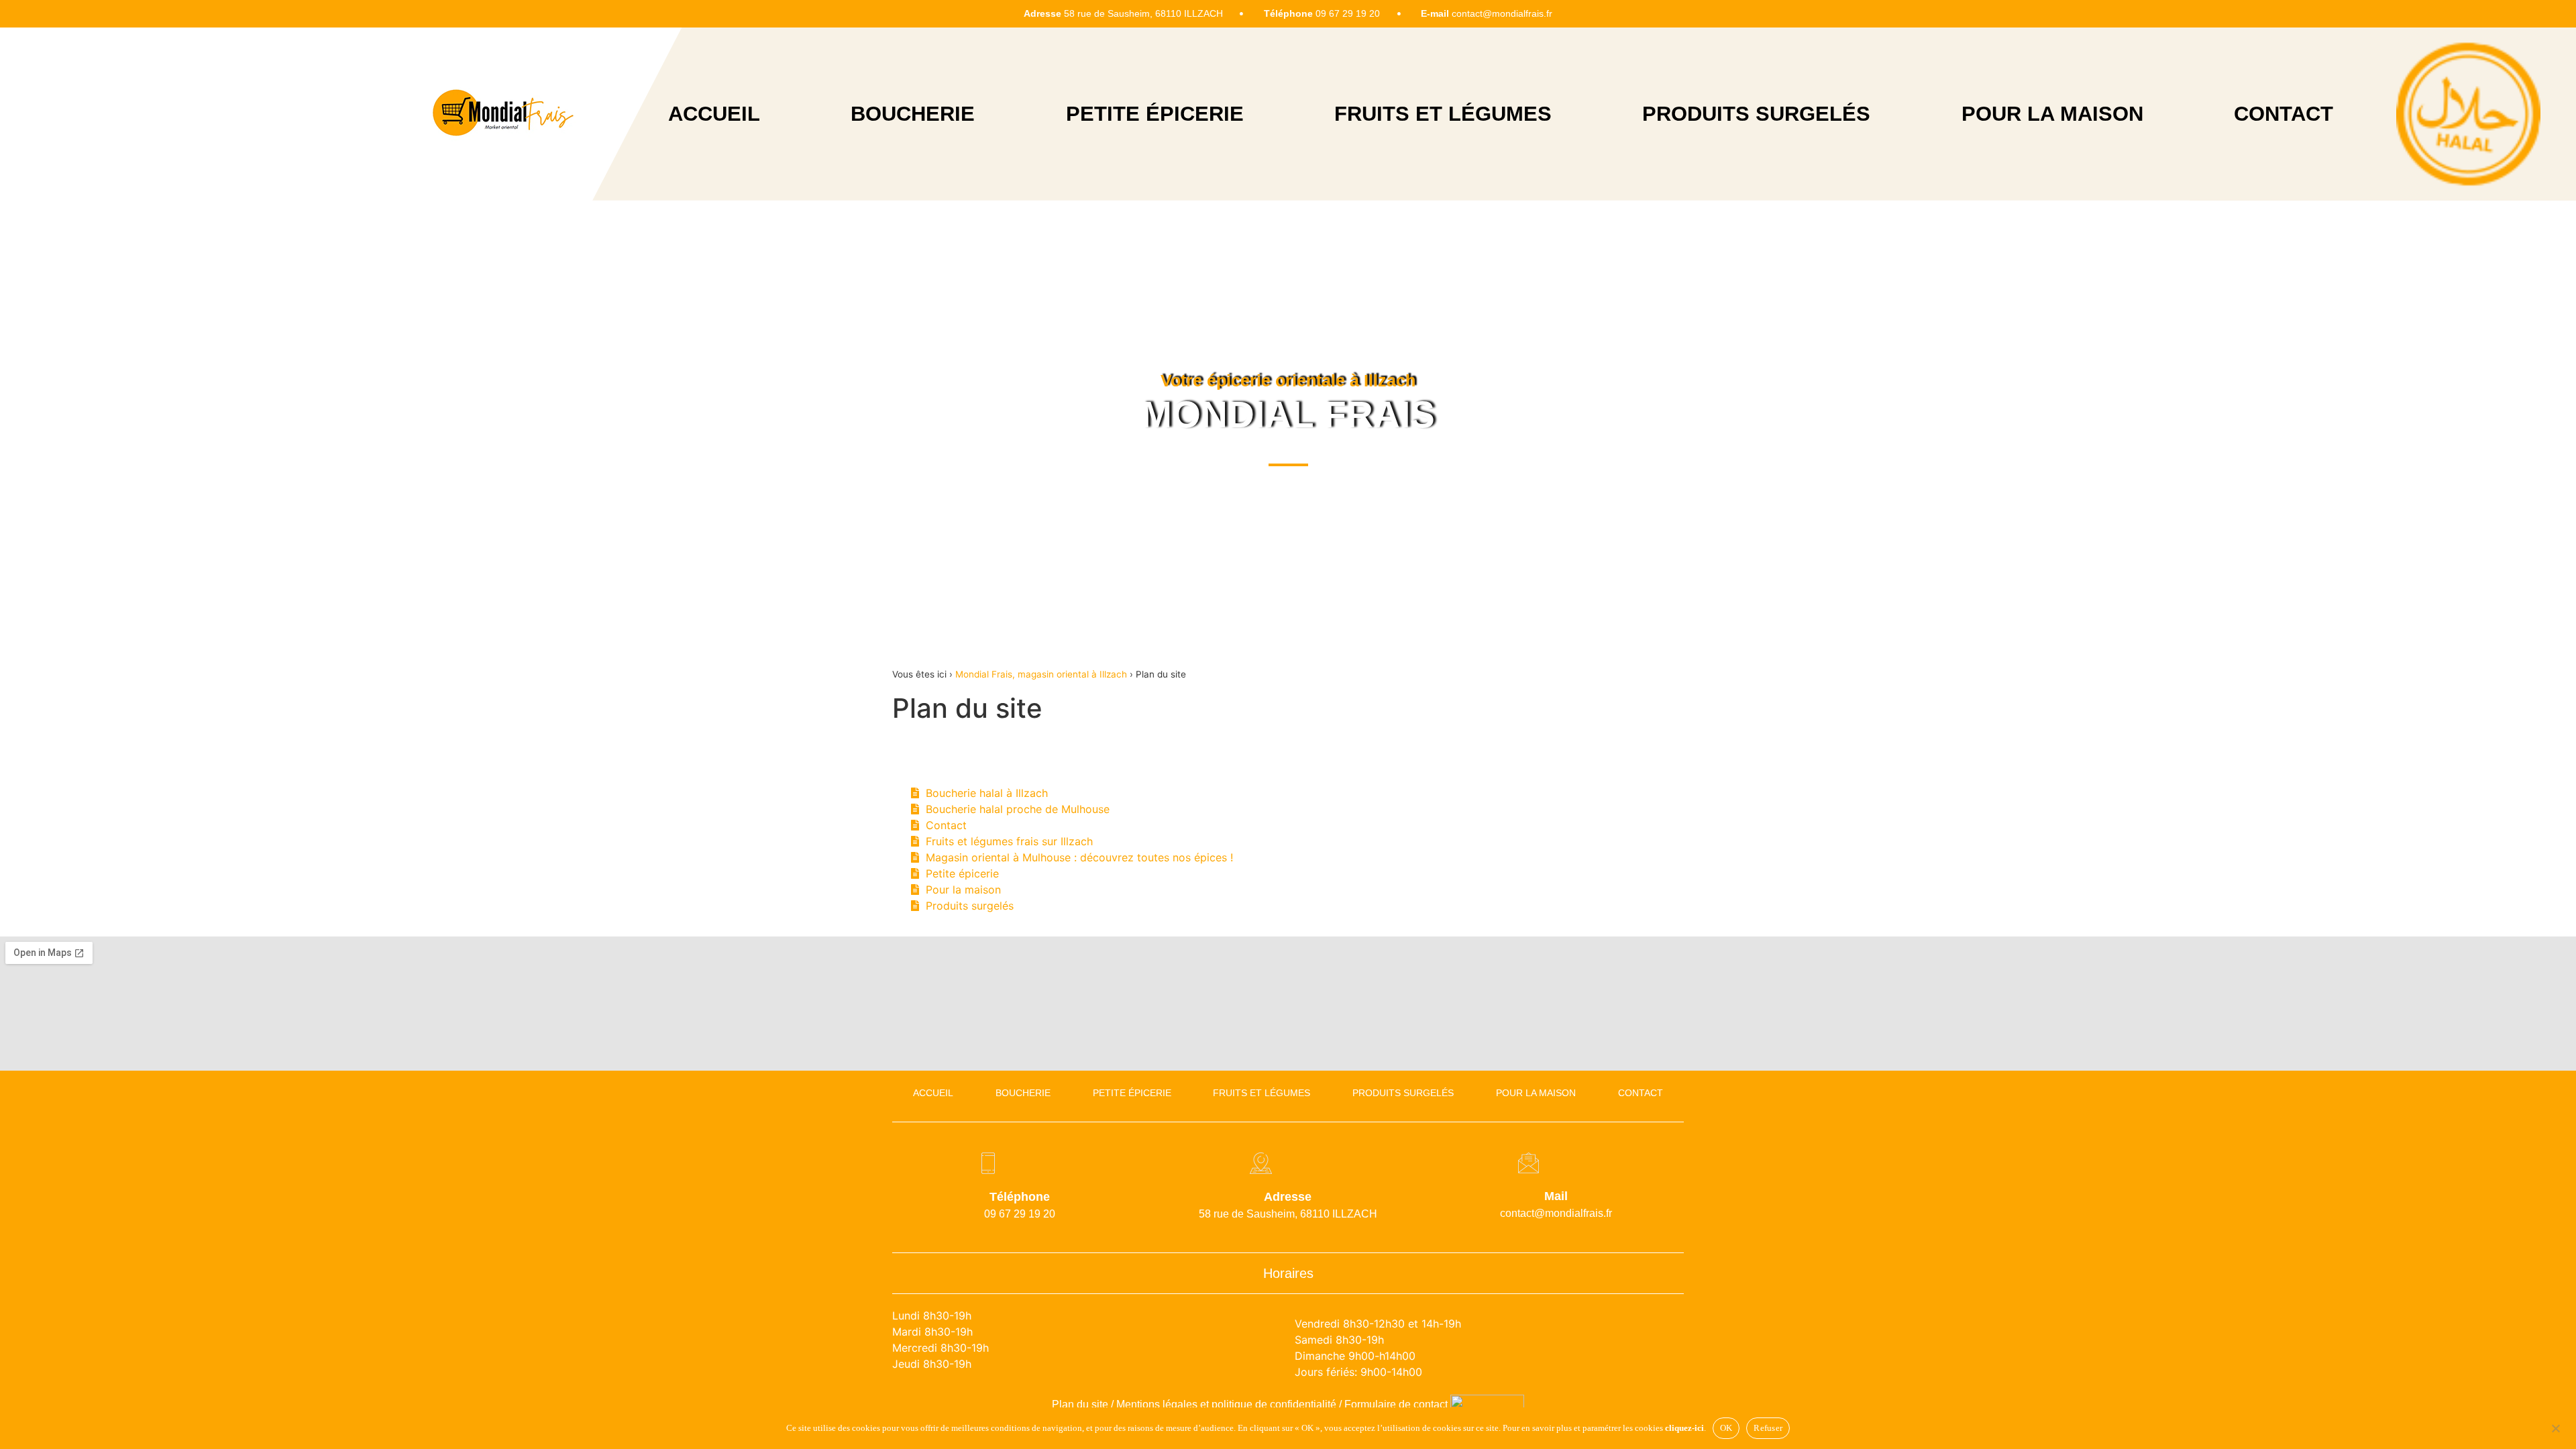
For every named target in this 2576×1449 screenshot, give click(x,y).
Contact (2284, 114)
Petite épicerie (1155, 114)
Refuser (1768, 1428)
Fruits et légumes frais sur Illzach (1009, 841)
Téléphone (1020, 1197)
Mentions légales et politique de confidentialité (1226, 1404)
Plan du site (1080, 1404)
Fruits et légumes (1443, 114)
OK (1726, 1428)
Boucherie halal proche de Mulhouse (1018, 809)
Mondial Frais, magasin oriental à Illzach (1041, 674)
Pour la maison (2052, 114)
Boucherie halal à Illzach (987, 793)
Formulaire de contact (1396, 1404)
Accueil (714, 114)
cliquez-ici (1684, 1428)
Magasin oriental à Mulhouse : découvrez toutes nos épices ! (1079, 857)
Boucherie (913, 114)
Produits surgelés (1756, 114)
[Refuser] (2555, 1427)
